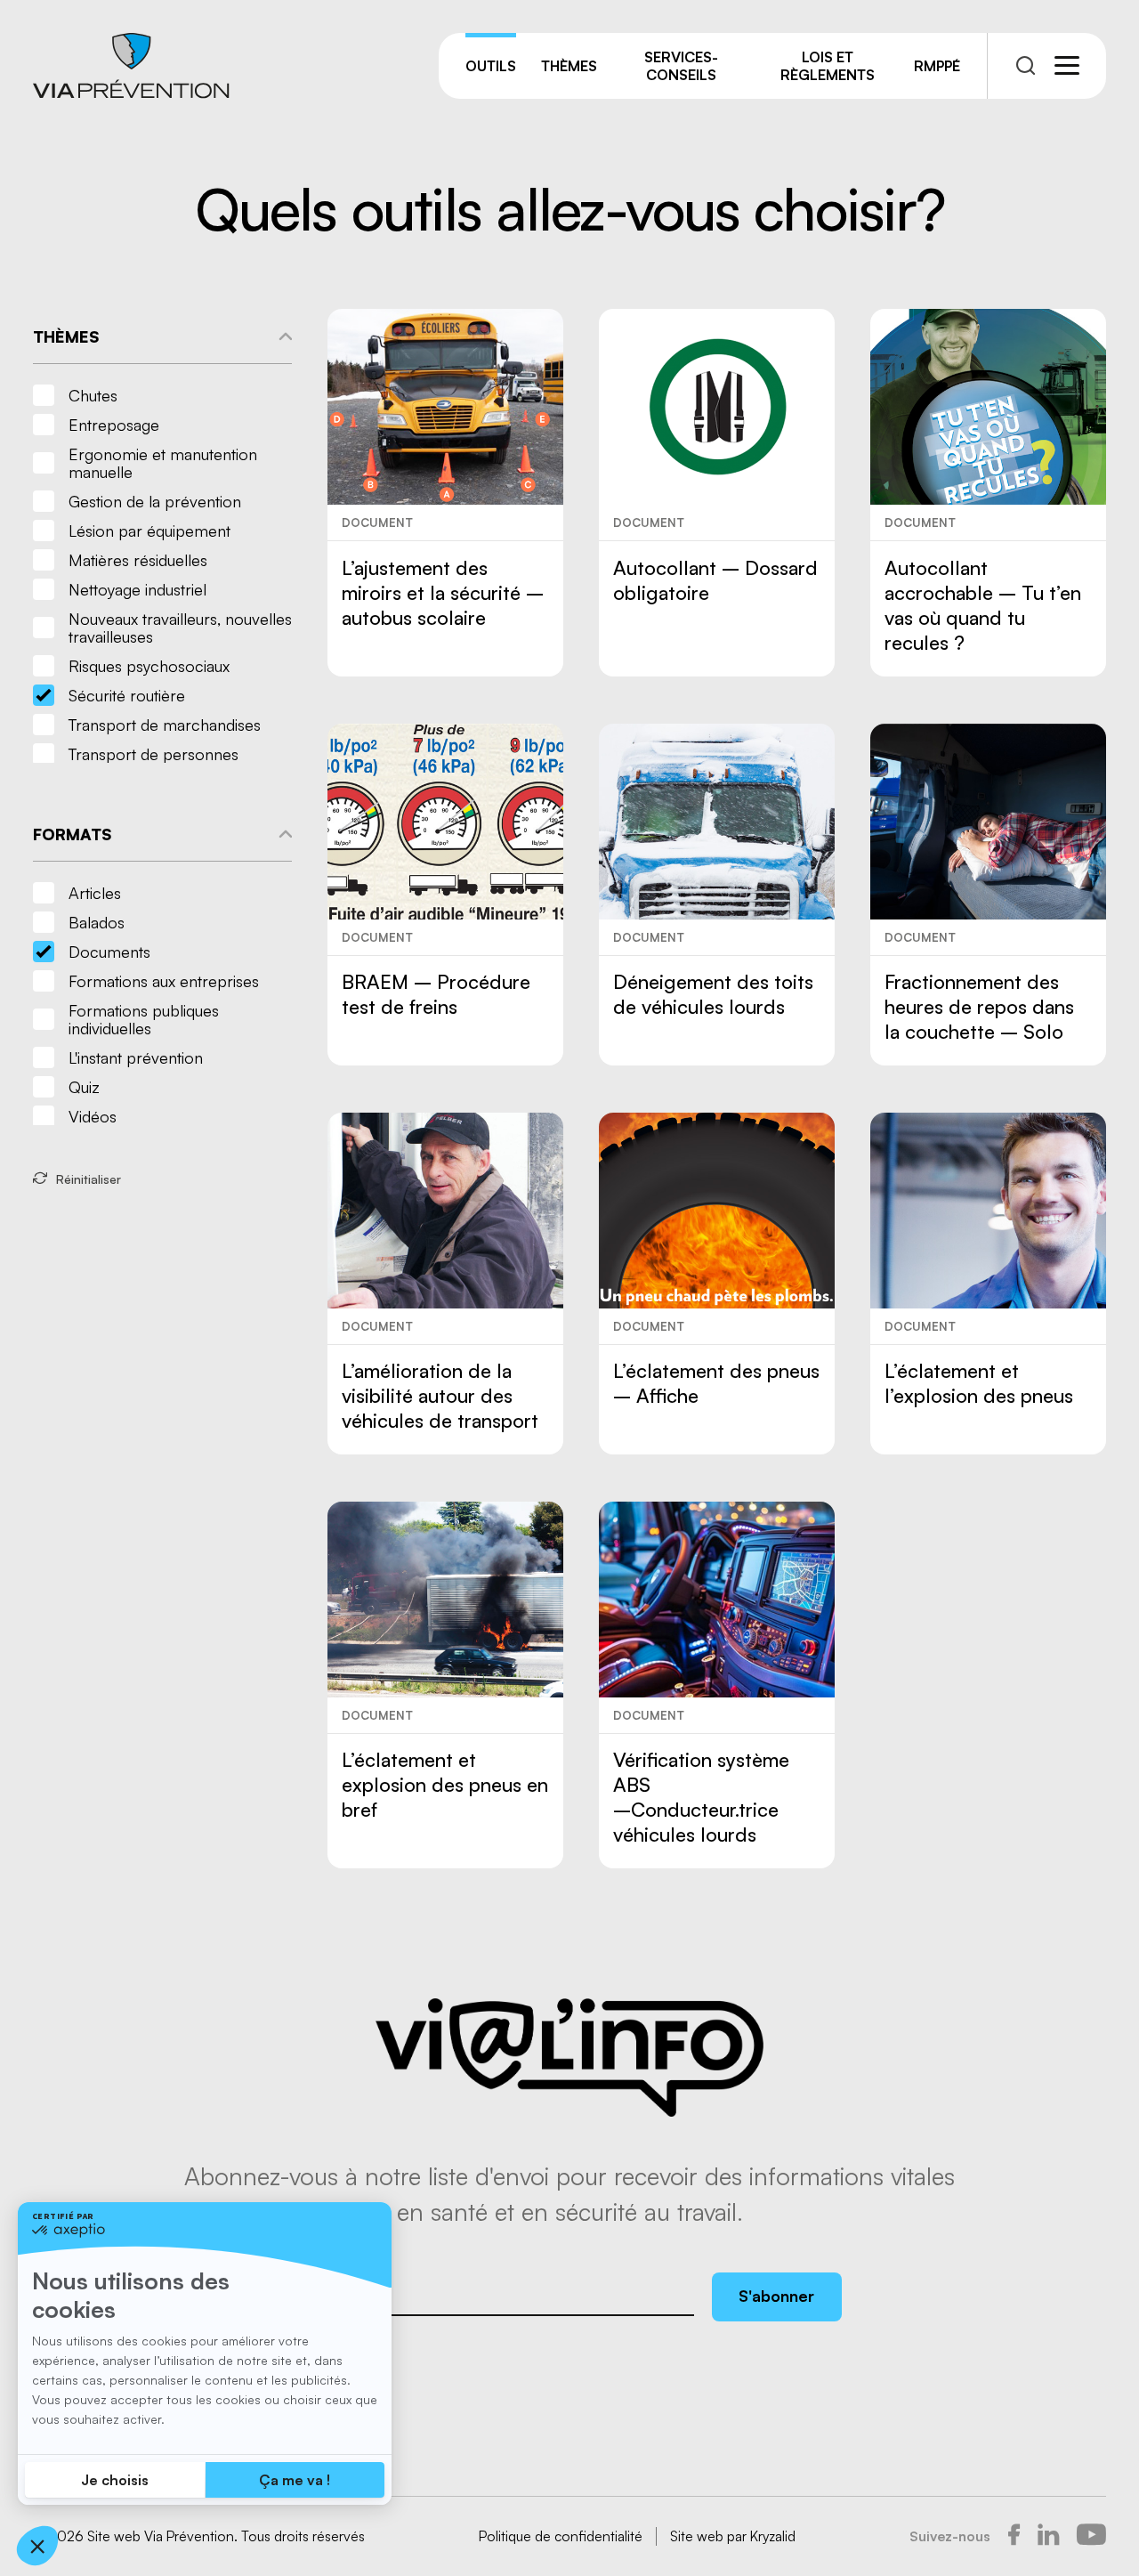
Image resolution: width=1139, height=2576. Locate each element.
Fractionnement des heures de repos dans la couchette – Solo (979, 1006)
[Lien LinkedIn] (1048, 2536)
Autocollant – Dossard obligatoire (715, 580)
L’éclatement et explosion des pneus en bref (445, 1784)
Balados (97, 922)
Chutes (93, 395)
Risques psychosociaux (149, 666)
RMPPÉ (937, 66)
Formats (73, 834)
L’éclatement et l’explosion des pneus (979, 1383)
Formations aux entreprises (164, 981)
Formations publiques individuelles (144, 1019)
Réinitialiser (89, 1179)
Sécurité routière (127, 695)
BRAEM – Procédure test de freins (436, 994)
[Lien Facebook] (1014, 2536)
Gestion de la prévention (155, 501)
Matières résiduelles (138, 560)
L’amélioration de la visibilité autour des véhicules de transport (440, 1395)
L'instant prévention (136, 1057)
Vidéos (93, 1116)
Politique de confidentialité (561, 2536)
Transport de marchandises (165, 725)
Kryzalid (773, 2536)
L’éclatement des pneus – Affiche (716, 1383)
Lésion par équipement (149, 531)
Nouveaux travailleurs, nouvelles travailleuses (180, 628)
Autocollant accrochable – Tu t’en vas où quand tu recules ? (983, 605)
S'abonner (776, 2296)
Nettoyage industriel (137, 589)
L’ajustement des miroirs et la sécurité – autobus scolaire (443, 592)
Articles (95, 893)
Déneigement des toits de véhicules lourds (713, 994)
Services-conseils (681, 66)
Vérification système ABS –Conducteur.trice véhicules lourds (701, 1797)
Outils (491, 66)
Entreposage (114, 425)
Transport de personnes (153, 754)
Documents (109, 952)
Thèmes (569, 66)
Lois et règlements (828, 66)
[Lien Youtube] (1091, 2536)
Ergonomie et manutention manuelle (163, 463)
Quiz (84, 1087)
